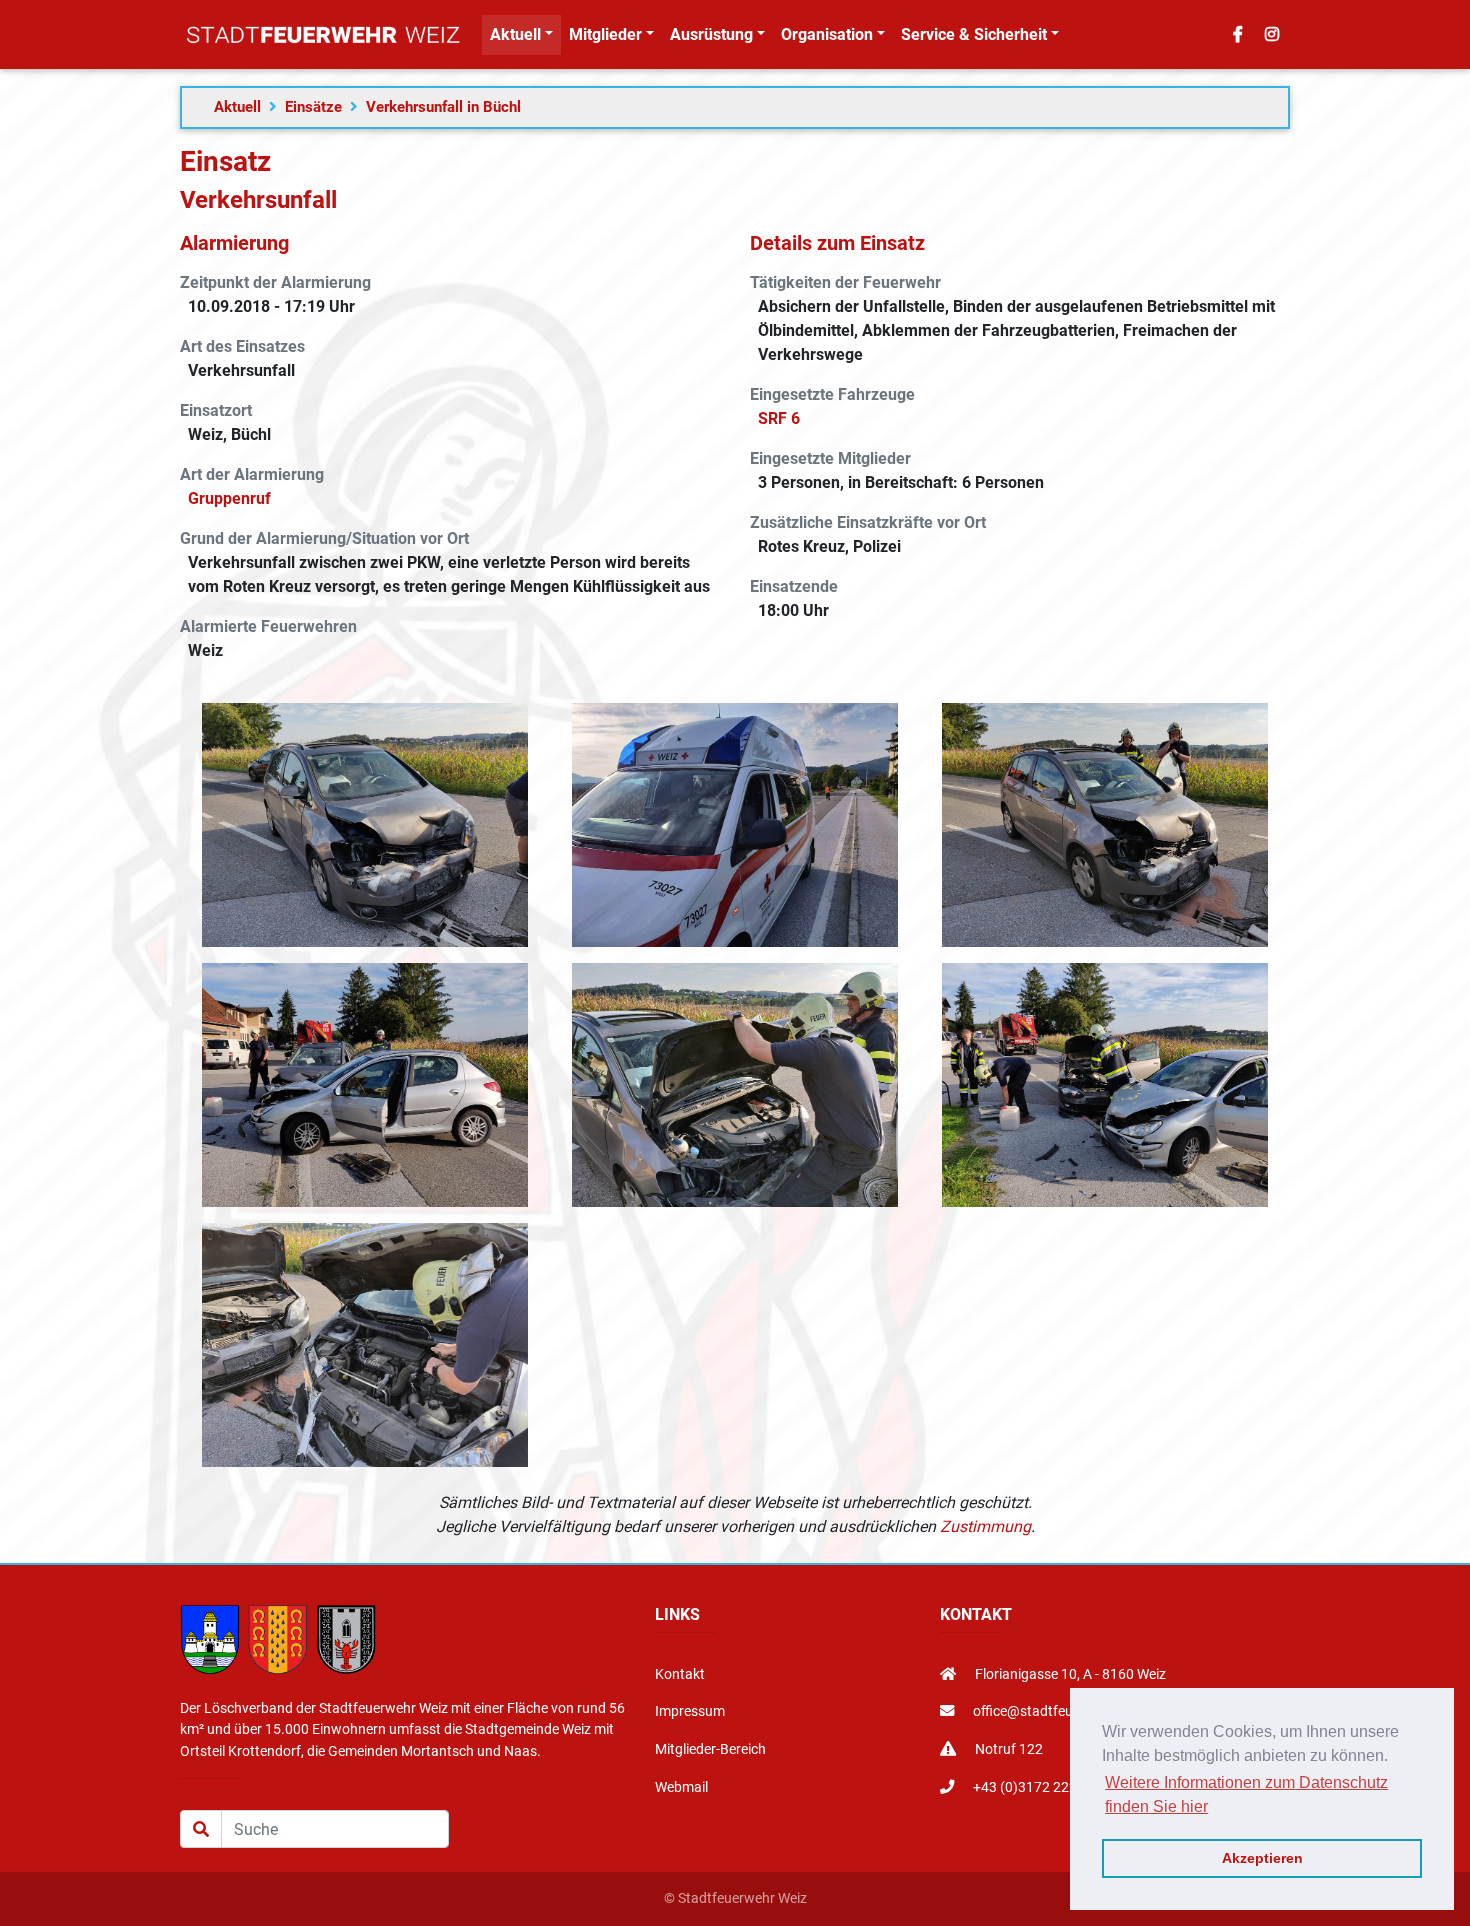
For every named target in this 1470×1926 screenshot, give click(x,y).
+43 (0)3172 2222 (1027, 1787)
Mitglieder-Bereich (710, 1749)
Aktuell (237, 107)
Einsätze (313, 107)
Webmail (681, 1787)
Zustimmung (985, 1526)
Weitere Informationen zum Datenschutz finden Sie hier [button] (1246, 1794)
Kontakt (680, 1674)
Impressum (690, 1711)
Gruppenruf (229, 498)
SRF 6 (779, 418)
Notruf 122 (1007, 1749)
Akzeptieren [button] (1262, 1858)
